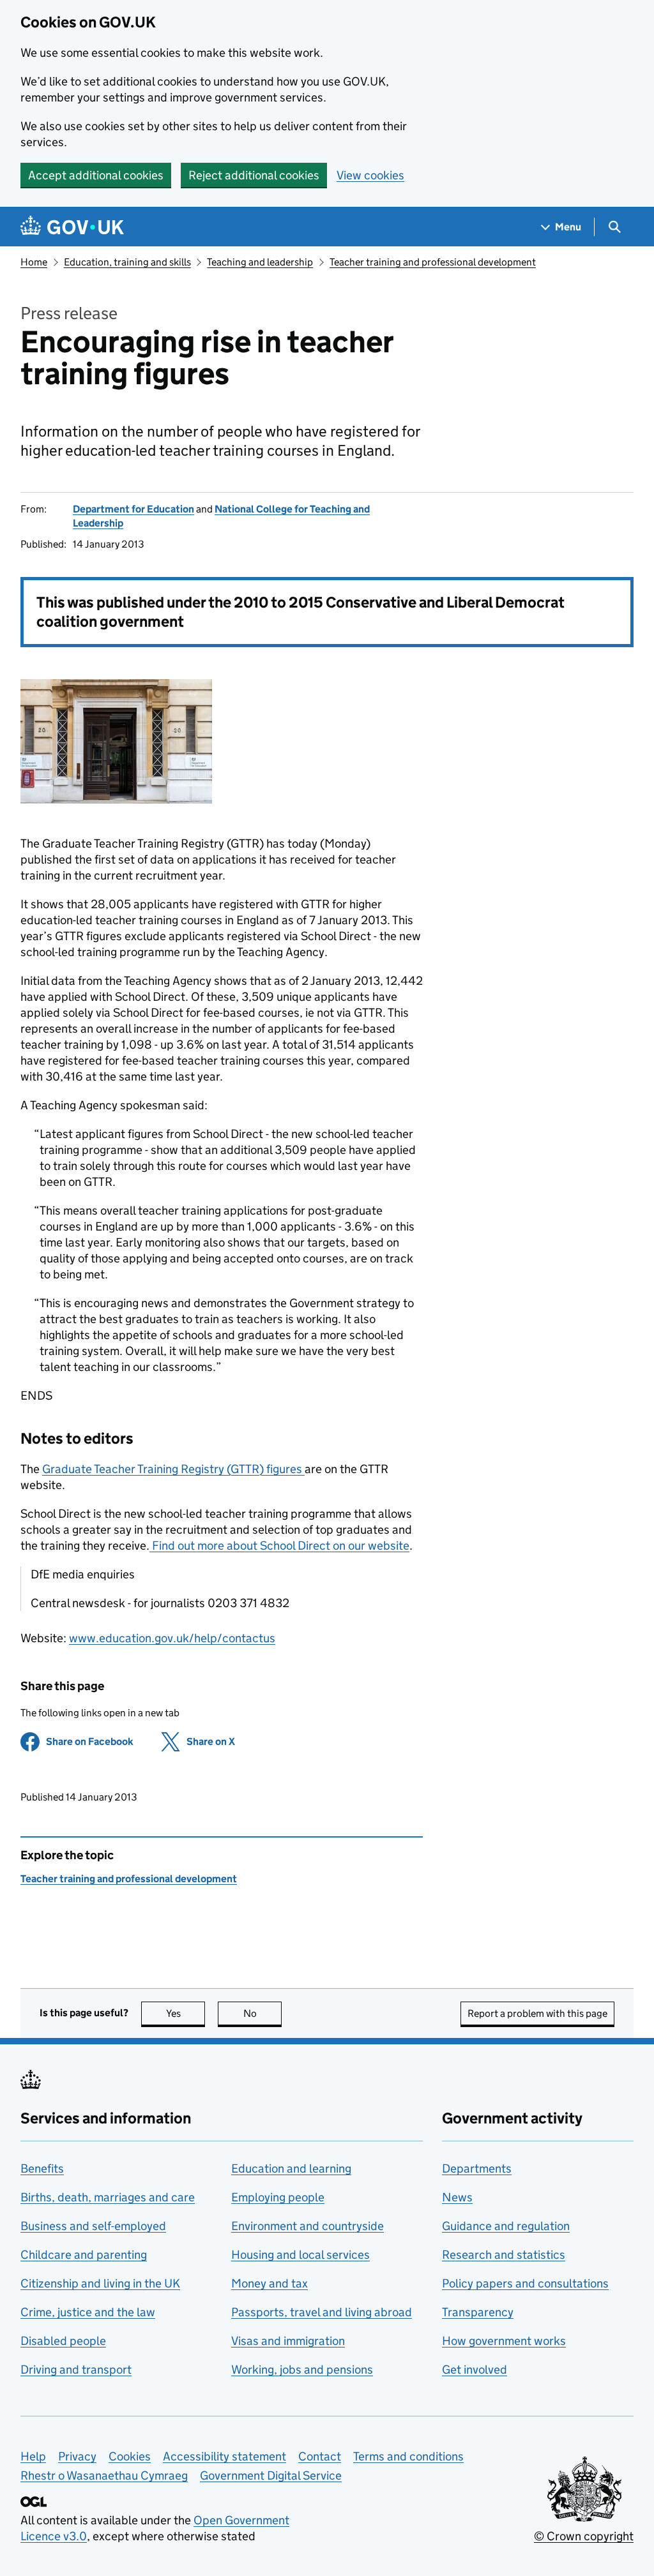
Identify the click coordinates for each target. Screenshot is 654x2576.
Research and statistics (504, 2255)
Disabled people (63, 2341)
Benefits (42, 2168)
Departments (477, 2168)
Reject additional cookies (254, 175)
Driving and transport (76, 2370)
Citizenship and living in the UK (100, 2283)
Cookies (130, 2456)
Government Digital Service (271, 2475)
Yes (186, 2013)
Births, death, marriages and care (108, 2197)
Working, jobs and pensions (302, 2370)
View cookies (370, 175)
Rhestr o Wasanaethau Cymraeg (104, 2475)
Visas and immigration (288, 2341)
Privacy (77, 2456)
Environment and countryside (308, 2226)
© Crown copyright (584, 2536)
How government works (504, 2341)
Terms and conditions (408, 2456)
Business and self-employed (93, 2226)
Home (34, 262)
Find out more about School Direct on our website (279, 1546)
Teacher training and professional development (433, 262)
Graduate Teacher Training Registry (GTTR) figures (173, 1469)
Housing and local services (300, 2255)
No (262, 2013)
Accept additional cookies (96, 175)
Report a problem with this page (537, 2013)
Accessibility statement (224, 2456)
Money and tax (270, 2283)
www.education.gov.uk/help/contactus (172, 1638)
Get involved (475, 2370)
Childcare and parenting (84, 2255)
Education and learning (291, 2168)
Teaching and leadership (260, 262)
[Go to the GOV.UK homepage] (72, 227)
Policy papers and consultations (525, 2283)
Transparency (478, 2312)
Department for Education (133, 509)
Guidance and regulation (506, 2226)
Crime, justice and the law (88, 2312)
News (457, 2197)
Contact (320, 2456)
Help (33, 2456)
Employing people (278, 2197)
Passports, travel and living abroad (322, 2312)
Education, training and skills (127, 262)
